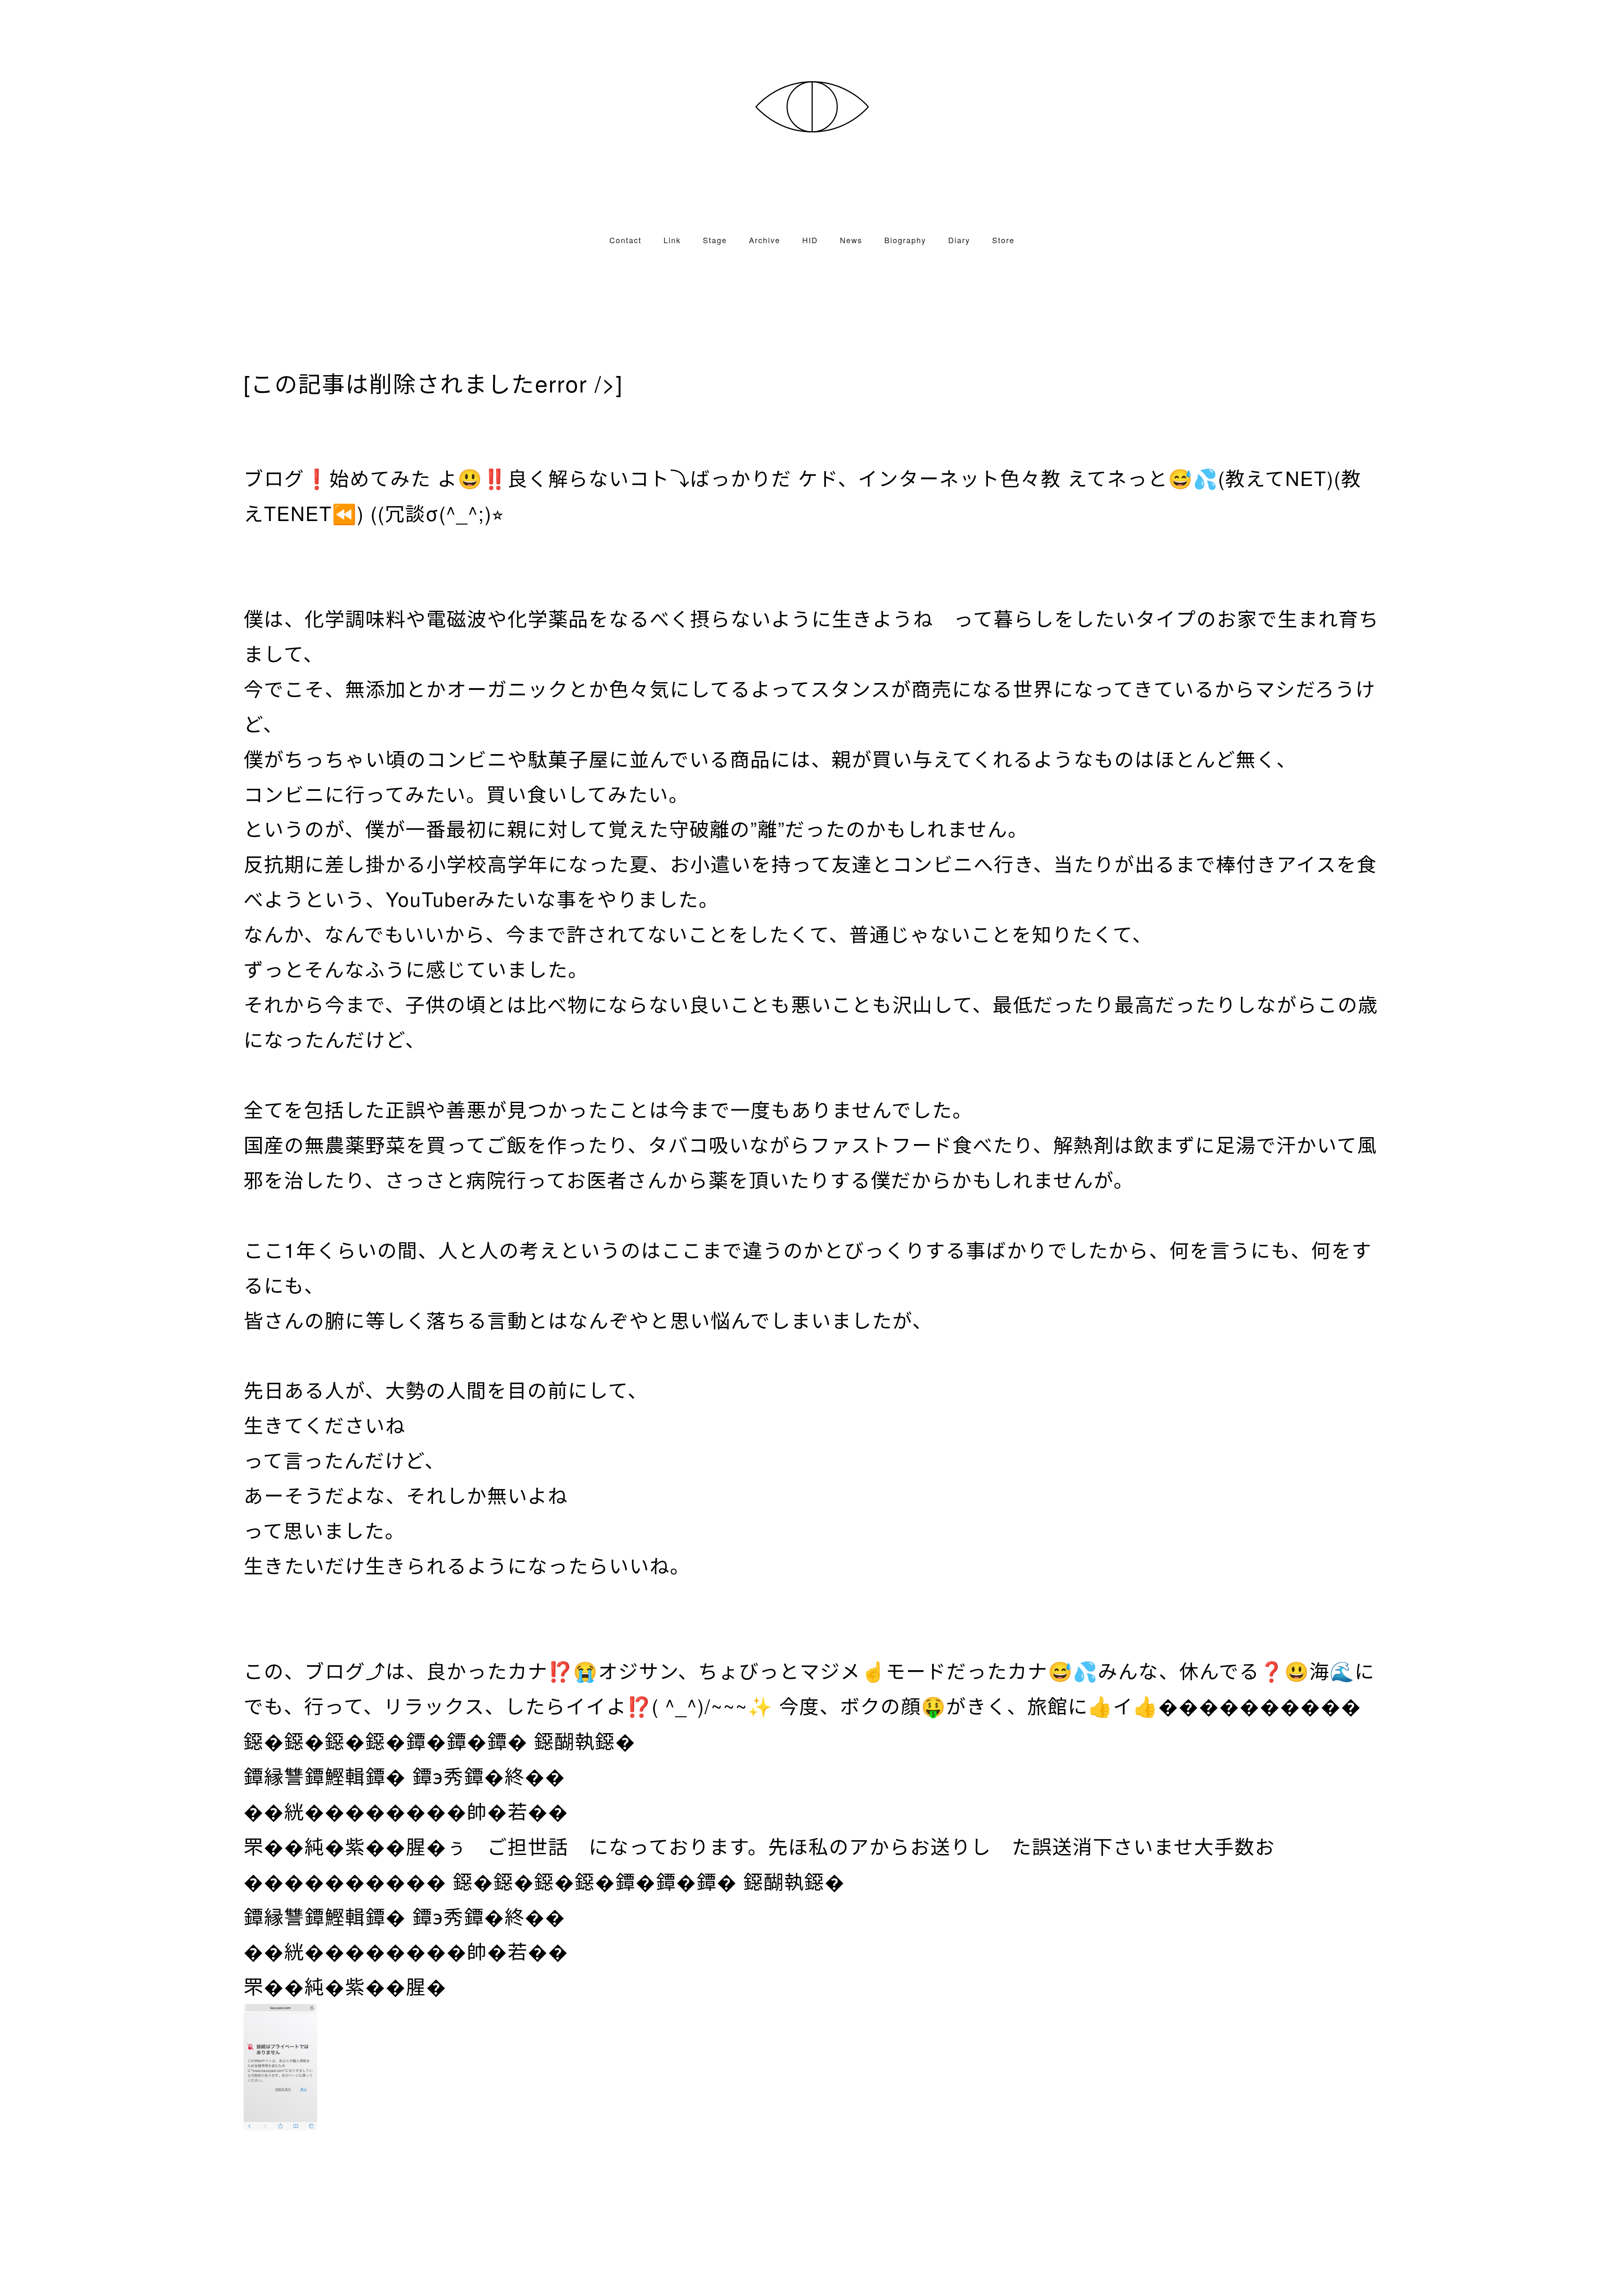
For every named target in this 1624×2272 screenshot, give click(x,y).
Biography (905, 240)
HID (810, 240)
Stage (715, 240)
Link (672, 240)
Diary (959, 240)
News (851, 240)
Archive (765, 240)
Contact (625, 240)
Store (1003, 240)
